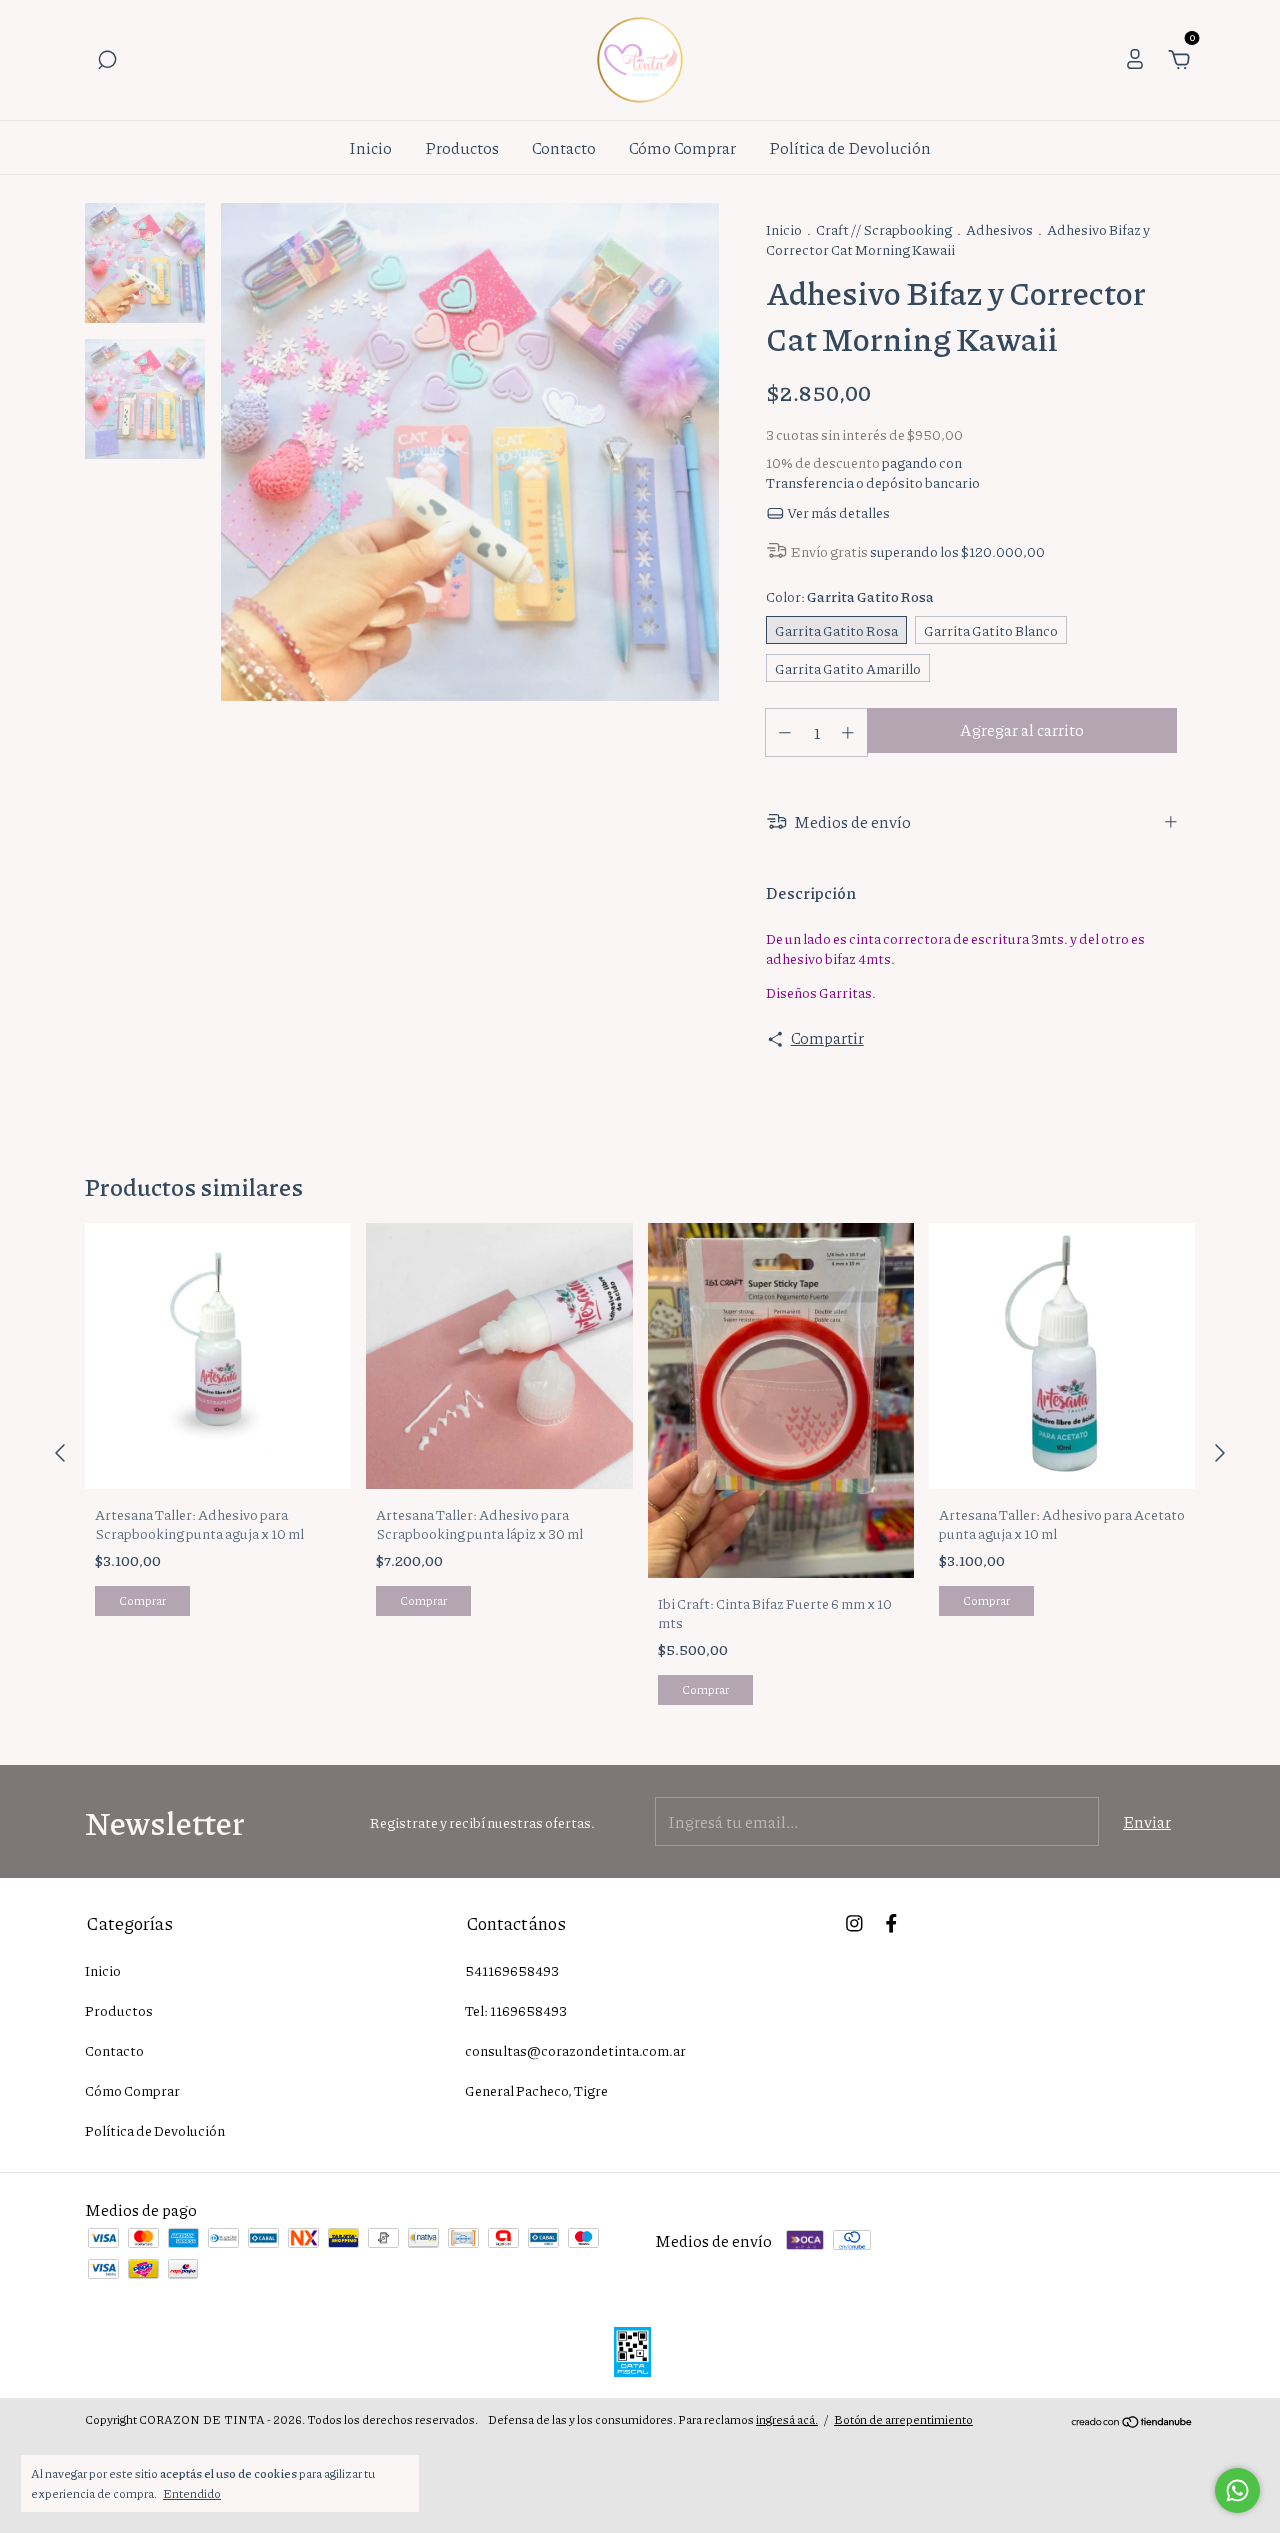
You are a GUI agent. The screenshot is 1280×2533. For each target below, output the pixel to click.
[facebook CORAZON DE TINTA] (891, 1922)
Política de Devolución (850, 147)
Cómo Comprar (682, 147)
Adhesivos (999, 229)
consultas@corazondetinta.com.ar (575, 2050)
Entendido (192, 2493)
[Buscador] (107, 60)
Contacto (564, 147)
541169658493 (512, 1970)
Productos (462, 147)
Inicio (370, 147)
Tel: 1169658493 (516, 2010)
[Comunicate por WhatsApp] (1237, 2490)
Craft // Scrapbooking (884, 229)
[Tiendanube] (1132, 2422)
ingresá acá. (787, 2419)
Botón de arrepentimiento (903, 2419)
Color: (850, 596)
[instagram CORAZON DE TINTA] (854, 1922)
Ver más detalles (837, 512)
